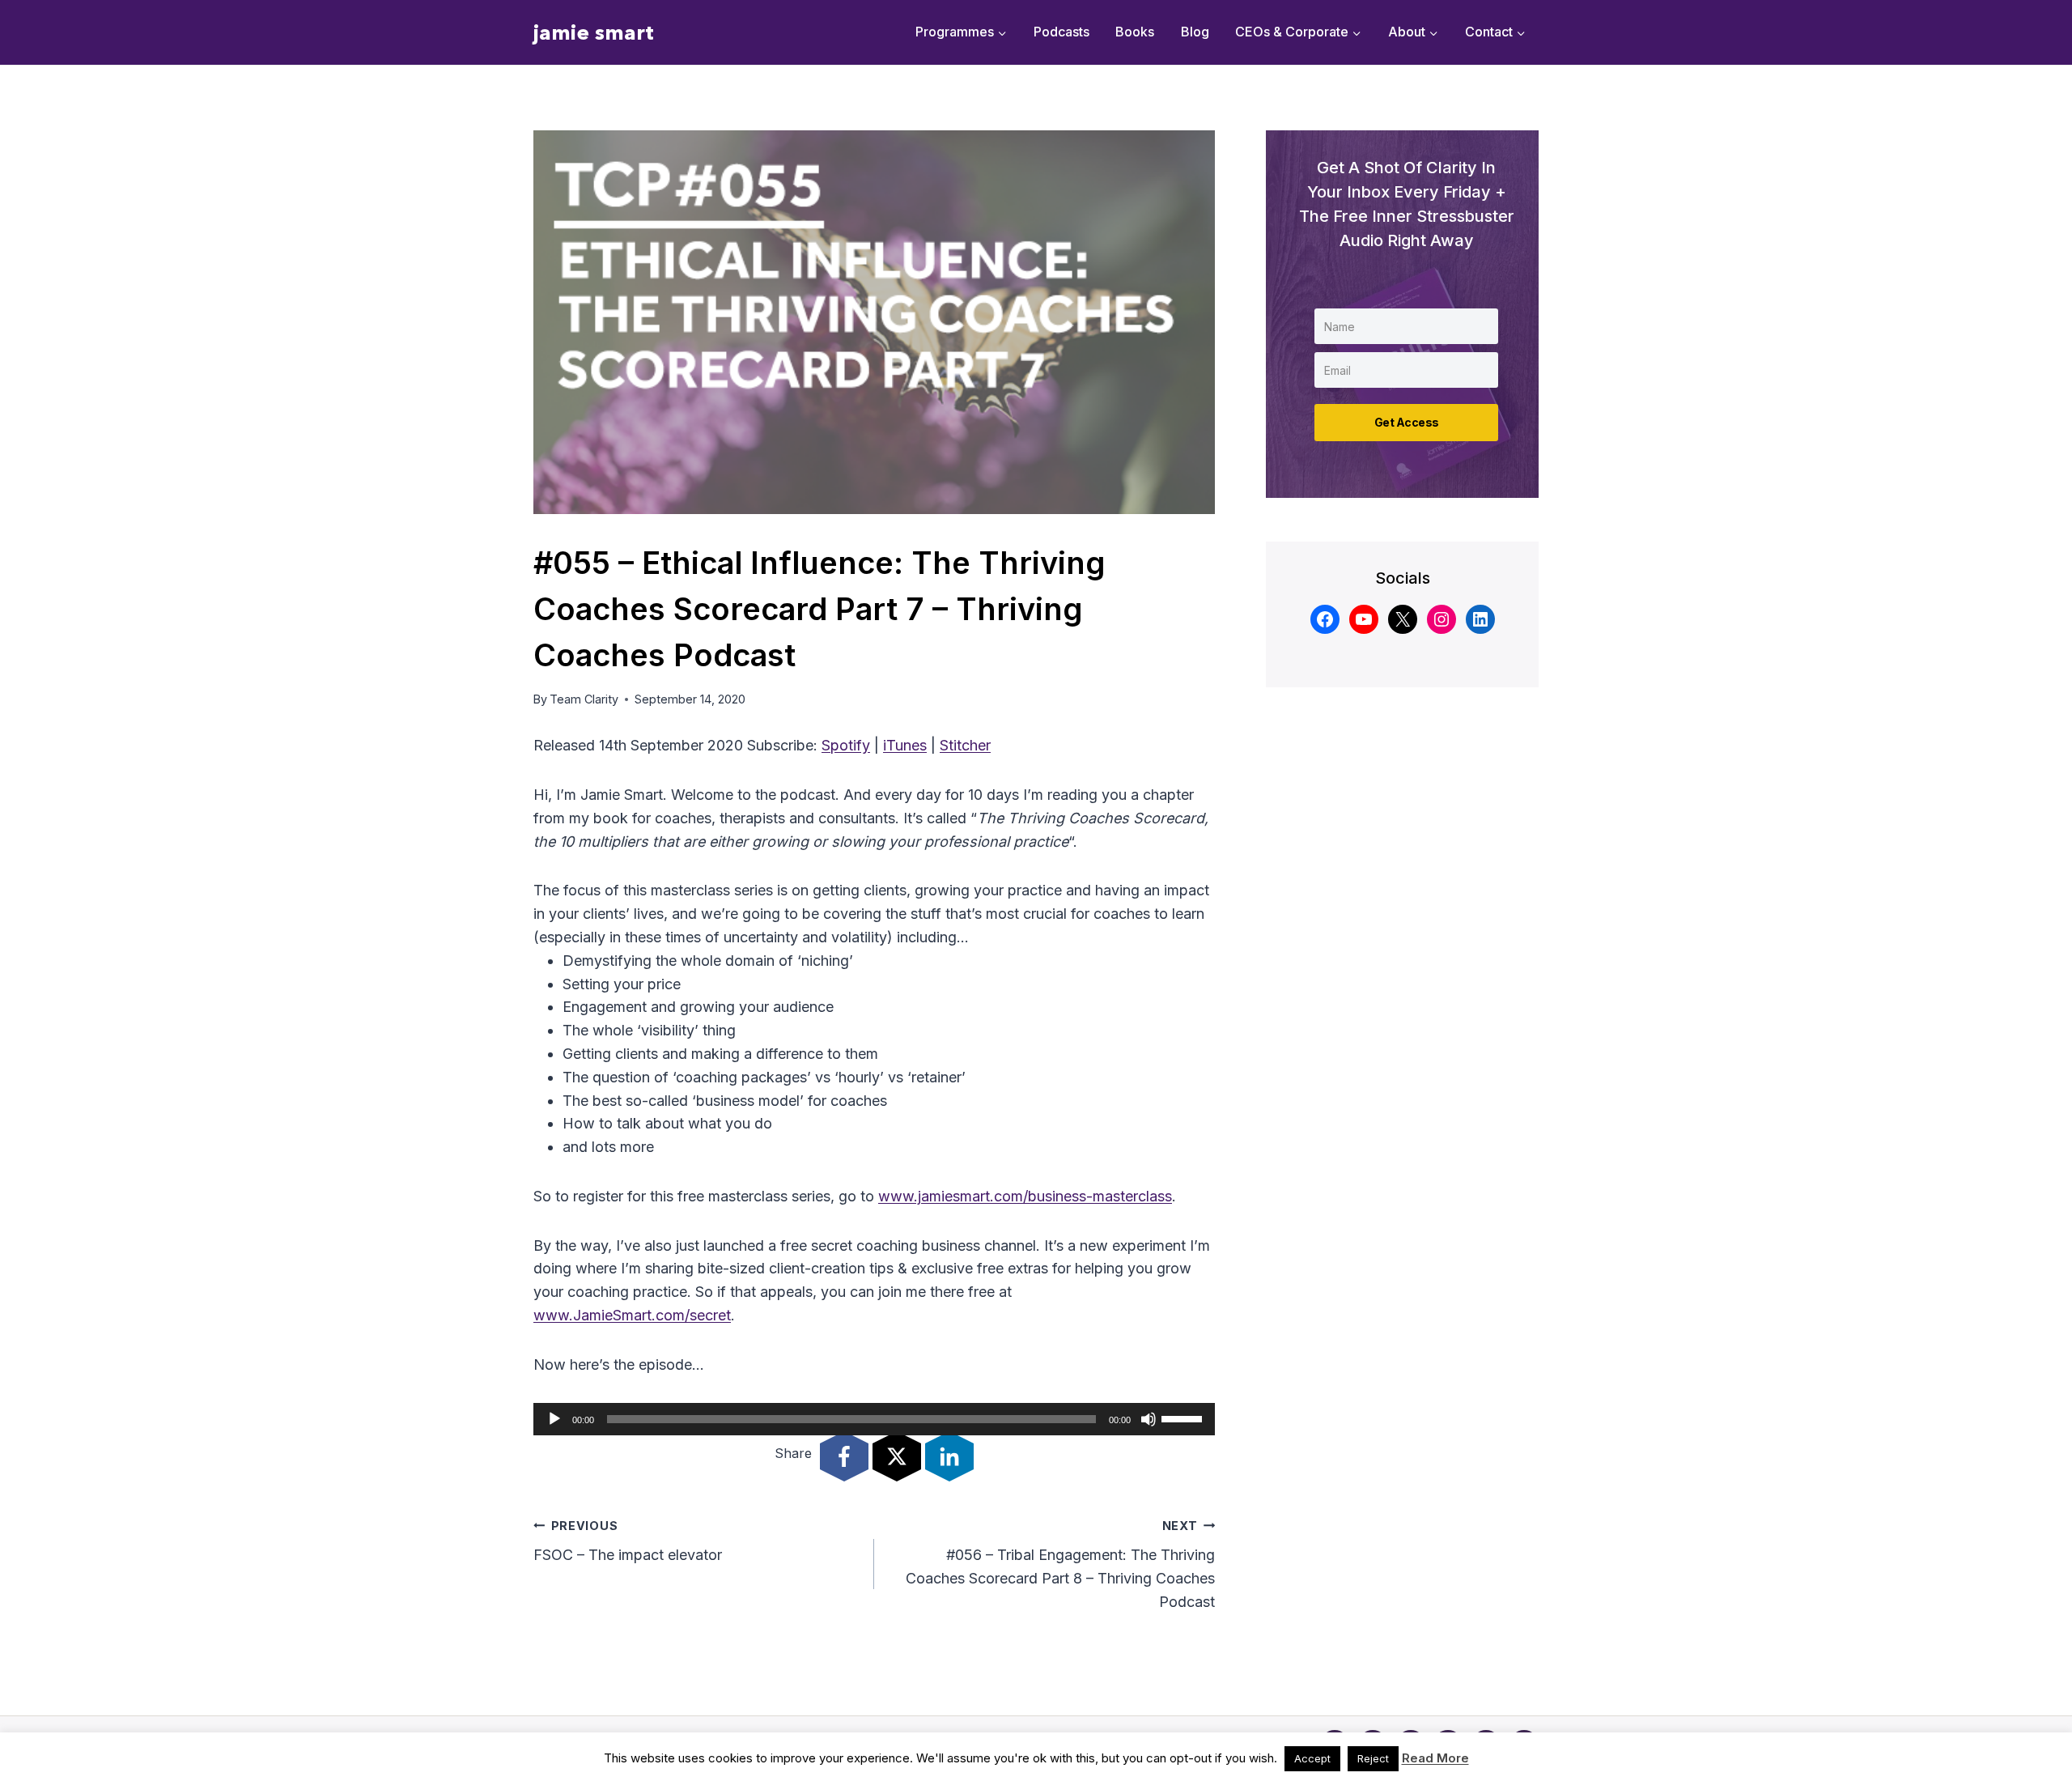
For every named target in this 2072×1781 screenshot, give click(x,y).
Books (1135, 32)
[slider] (1184, 1418)
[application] (874, 1419)
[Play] (554, 1419)
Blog (1195, 32)
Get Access (1407, 422)
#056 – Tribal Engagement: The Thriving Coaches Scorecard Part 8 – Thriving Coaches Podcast (1060, 1564)
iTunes (905, 745)
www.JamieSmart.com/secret (632, 1315)
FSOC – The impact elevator (628, 1541)
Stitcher (965, 745)
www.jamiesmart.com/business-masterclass (1025, 1196)
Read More (1435, 1758)
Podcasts (1061, 32)
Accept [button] (1312, 1758)
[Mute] (1149, 1419)
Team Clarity (584, 699)
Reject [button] (1373, 1758)
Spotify (846, 745)
